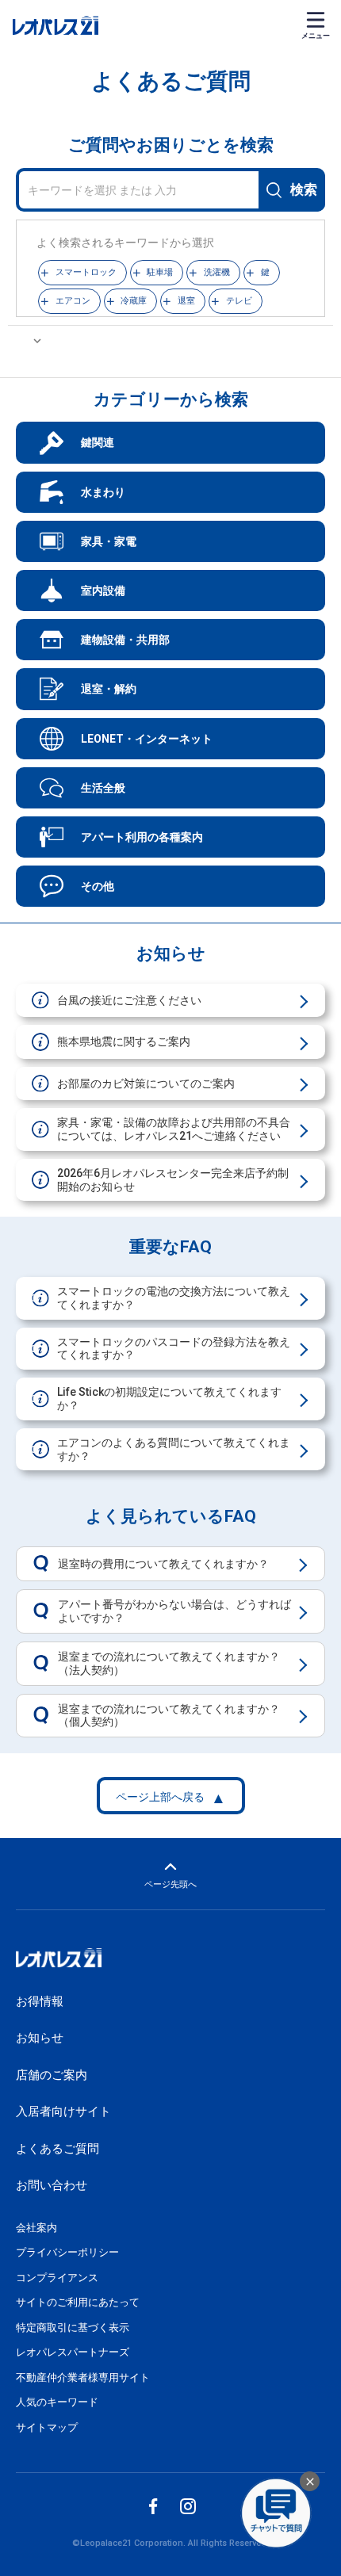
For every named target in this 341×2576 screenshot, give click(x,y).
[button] (82, 273)
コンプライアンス (57, 2278)
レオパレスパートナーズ (73, 2352)
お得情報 (40, 2001)
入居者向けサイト (63, 2112)
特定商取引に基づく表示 (73, 2328)
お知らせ (40, 2038)
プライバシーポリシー (67, 2252)
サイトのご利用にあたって (78, 2302)
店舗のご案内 (52, 2075)
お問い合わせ (52, 2185)
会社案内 (36, 2228)
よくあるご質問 (57, 2149)
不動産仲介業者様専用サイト (83, 2377)
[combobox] (170, 190)
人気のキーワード (57, 2402)
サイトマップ (47, 2427)
